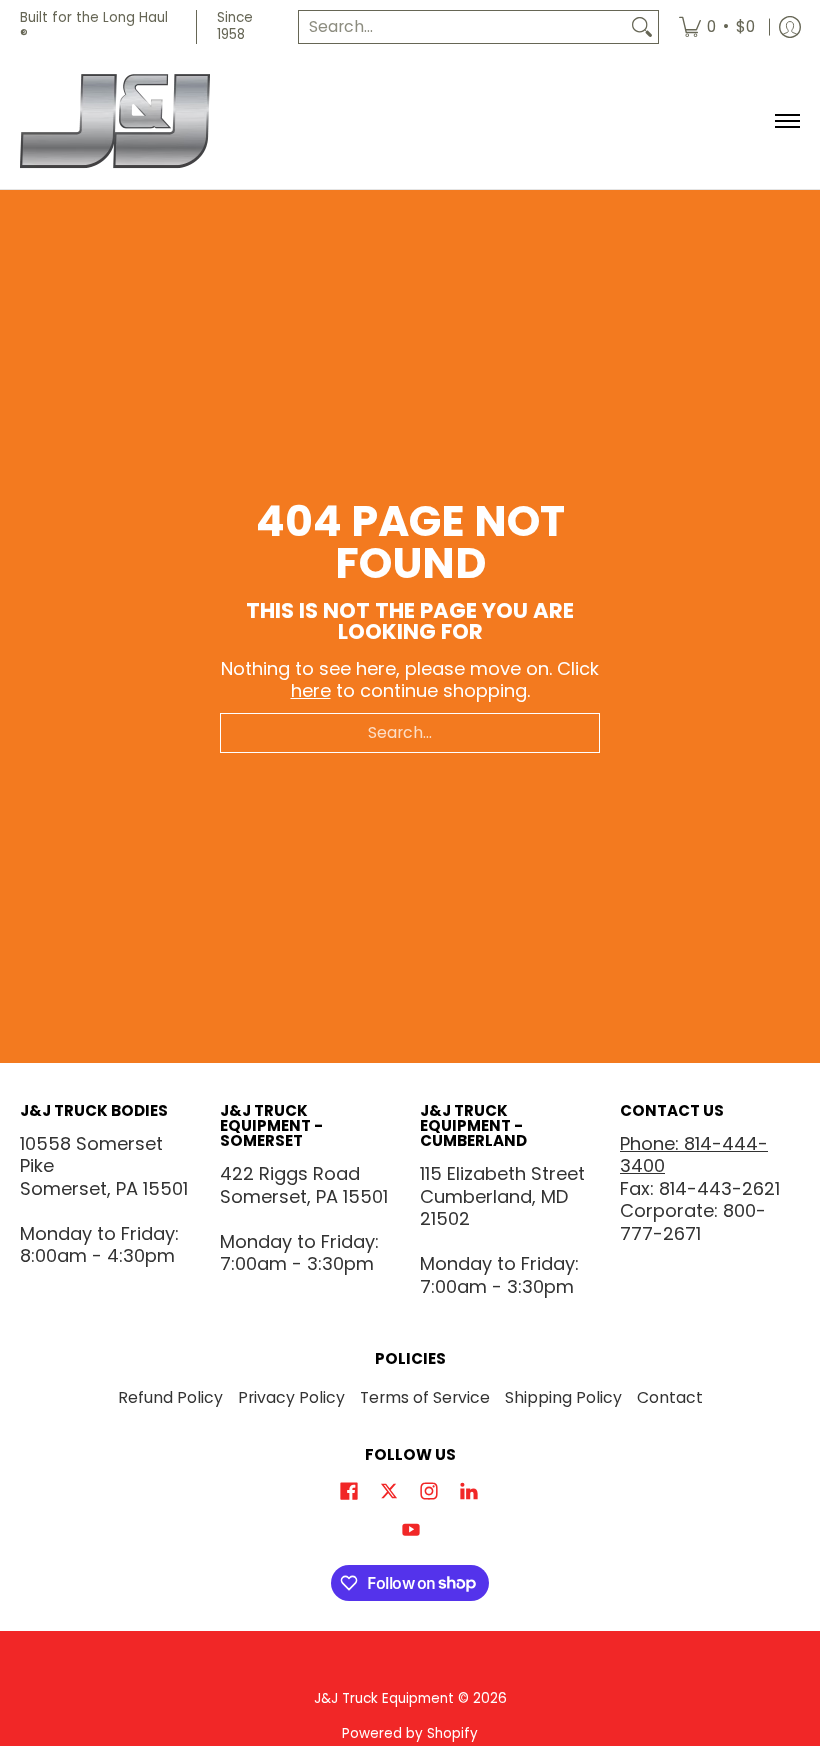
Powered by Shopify (410, 1733)
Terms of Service (425, 1397)
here (311, 690)
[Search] (642, 27)
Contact (670, 1397)
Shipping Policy (563, 1397)
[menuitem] (717, 27)
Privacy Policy (291, 1397)
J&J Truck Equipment (384, 1698)
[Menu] (786, 121)
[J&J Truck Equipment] (145, 121)
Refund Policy (170, 1397)
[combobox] (462, 27)
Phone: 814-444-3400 (694, 1155)
